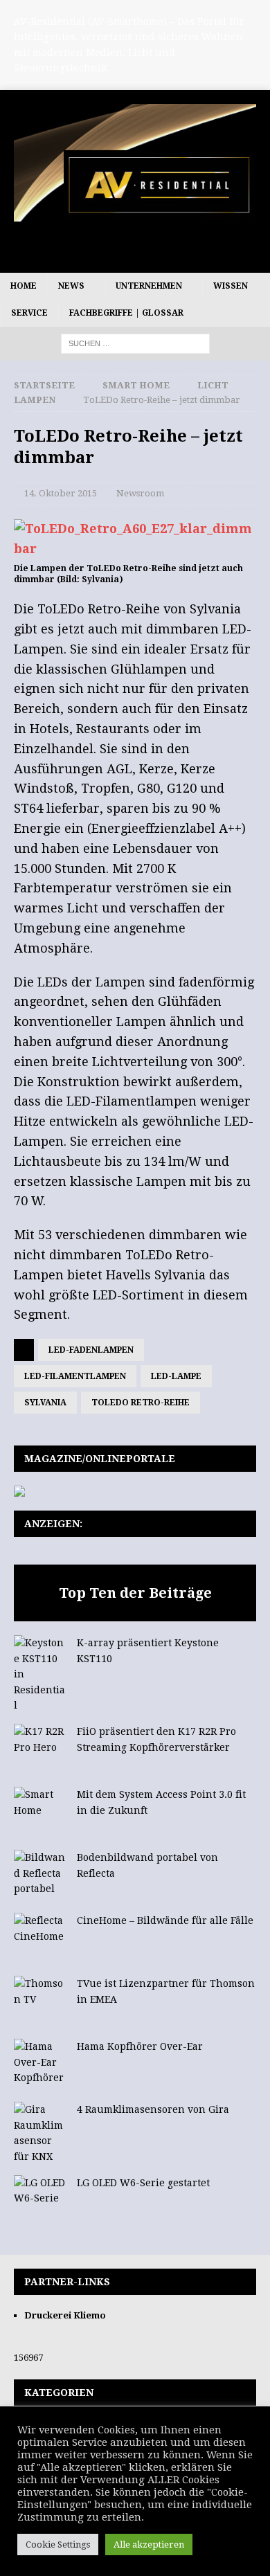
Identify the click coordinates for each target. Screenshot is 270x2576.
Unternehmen (149, 286)
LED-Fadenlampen (91, 1350)
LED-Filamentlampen (75, 1376)
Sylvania (45, 1403)
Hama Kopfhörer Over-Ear (140, 2046)
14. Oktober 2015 (61, 493)
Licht (213, 385)
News (71, 286)
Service (29, 313)
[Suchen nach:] (135, 343)
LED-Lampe (176, 1376)
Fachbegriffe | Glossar (126, 313)
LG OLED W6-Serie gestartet (143, 2183)
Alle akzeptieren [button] (149, 2545)
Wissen (231, 286)
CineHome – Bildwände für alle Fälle (165, 1920)
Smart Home (136, 385)
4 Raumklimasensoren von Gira (153, 2109)
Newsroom (140, 493)
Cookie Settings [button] (58, 2545)
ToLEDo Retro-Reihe (141, 1403)
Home (24, 286)
